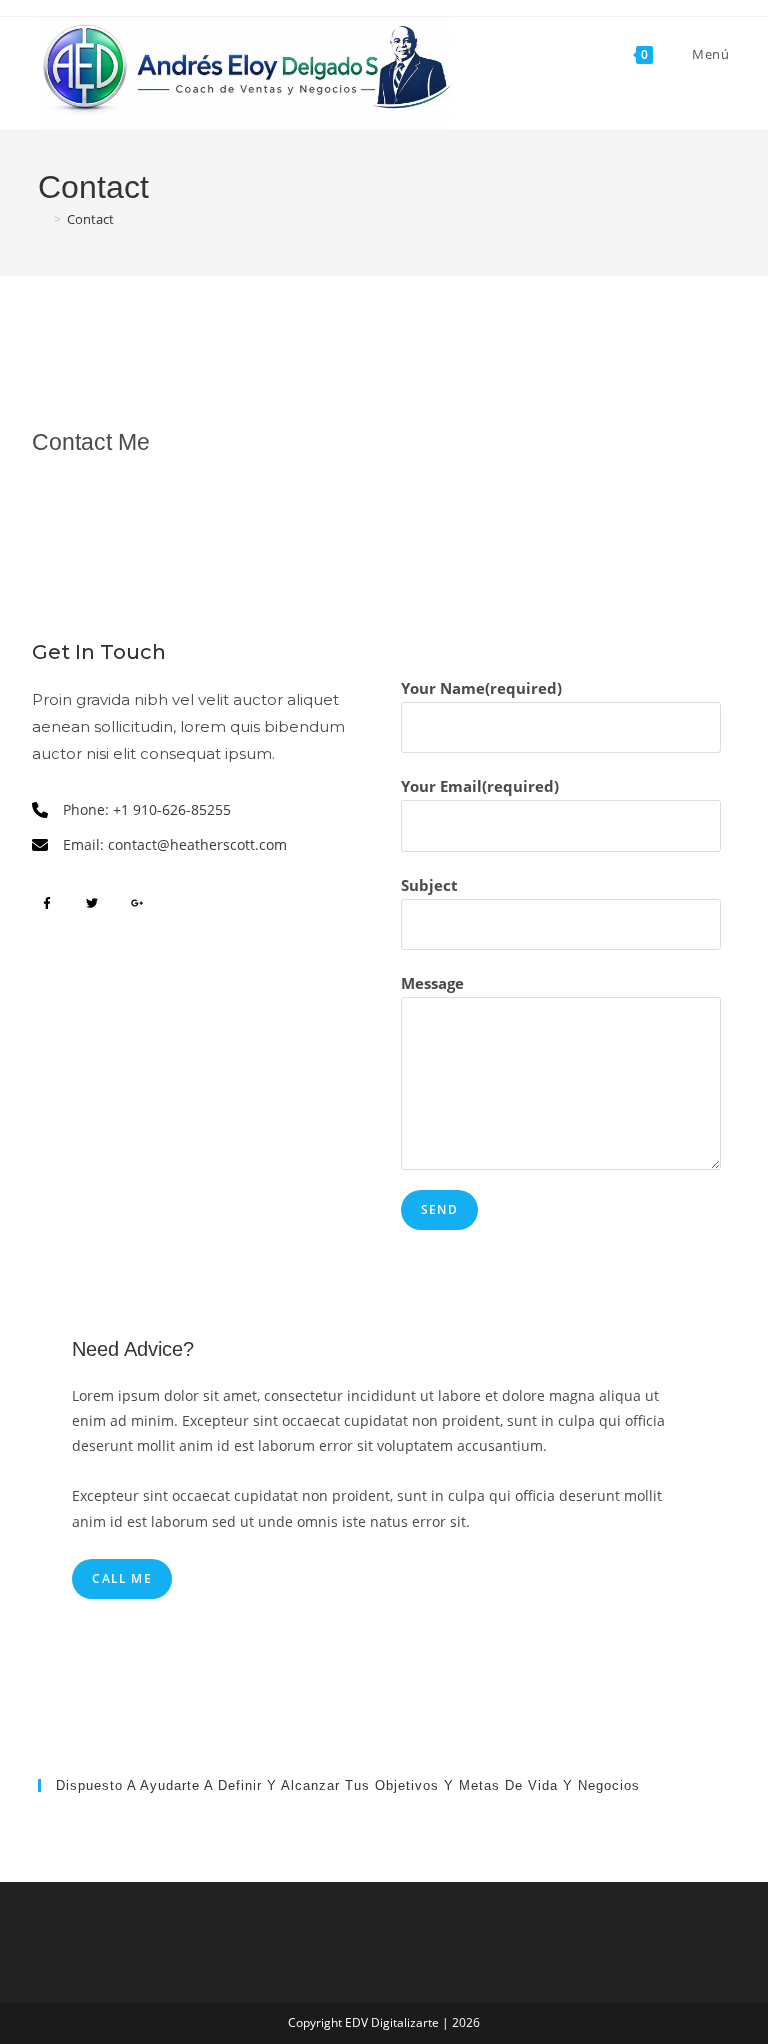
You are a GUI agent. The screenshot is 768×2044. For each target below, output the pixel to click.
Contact (90, 219)
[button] (47, 903)
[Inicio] (43, 219)
